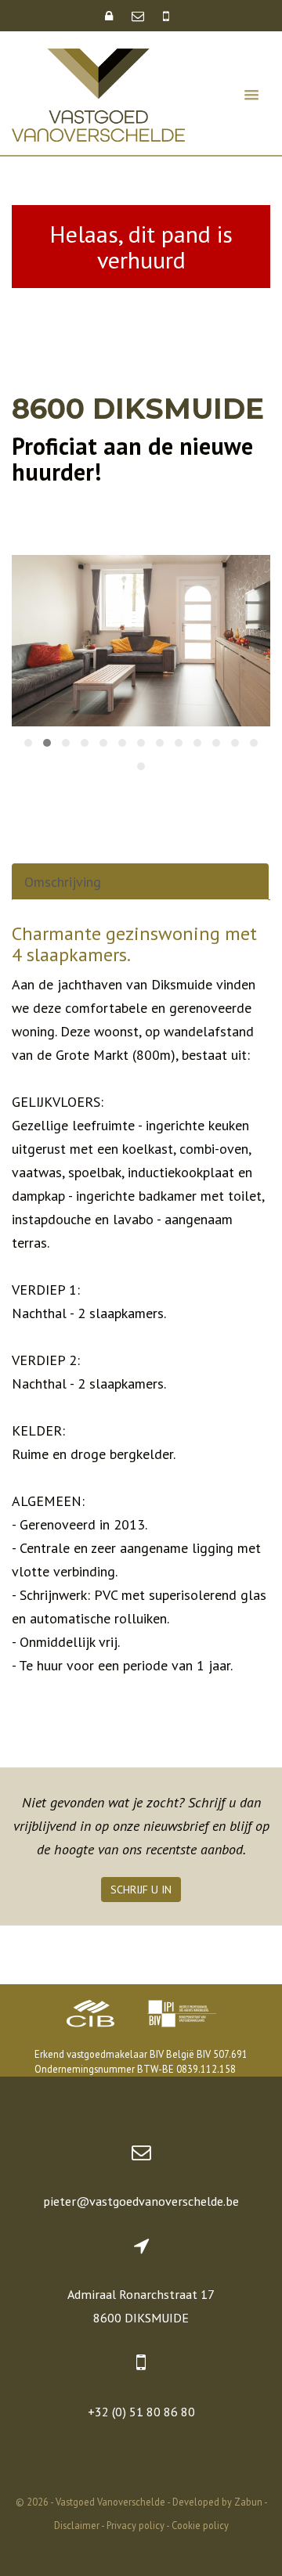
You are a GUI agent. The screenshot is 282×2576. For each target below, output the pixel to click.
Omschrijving (63, 882)
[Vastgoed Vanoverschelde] (98, 94)
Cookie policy (200, 2525)
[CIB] (91, 2016)
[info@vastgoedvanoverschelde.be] (139, 16)
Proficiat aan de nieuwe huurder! (132, 459)
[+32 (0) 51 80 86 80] (166, 16)
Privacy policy (136, 2525)
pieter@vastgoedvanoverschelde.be (141, 2201)
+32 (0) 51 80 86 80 (141, 2412)
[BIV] (182, 2016)
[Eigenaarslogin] (110, 16)
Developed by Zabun (217, 2502)
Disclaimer (77, 2525)
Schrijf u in (141, 1890)
